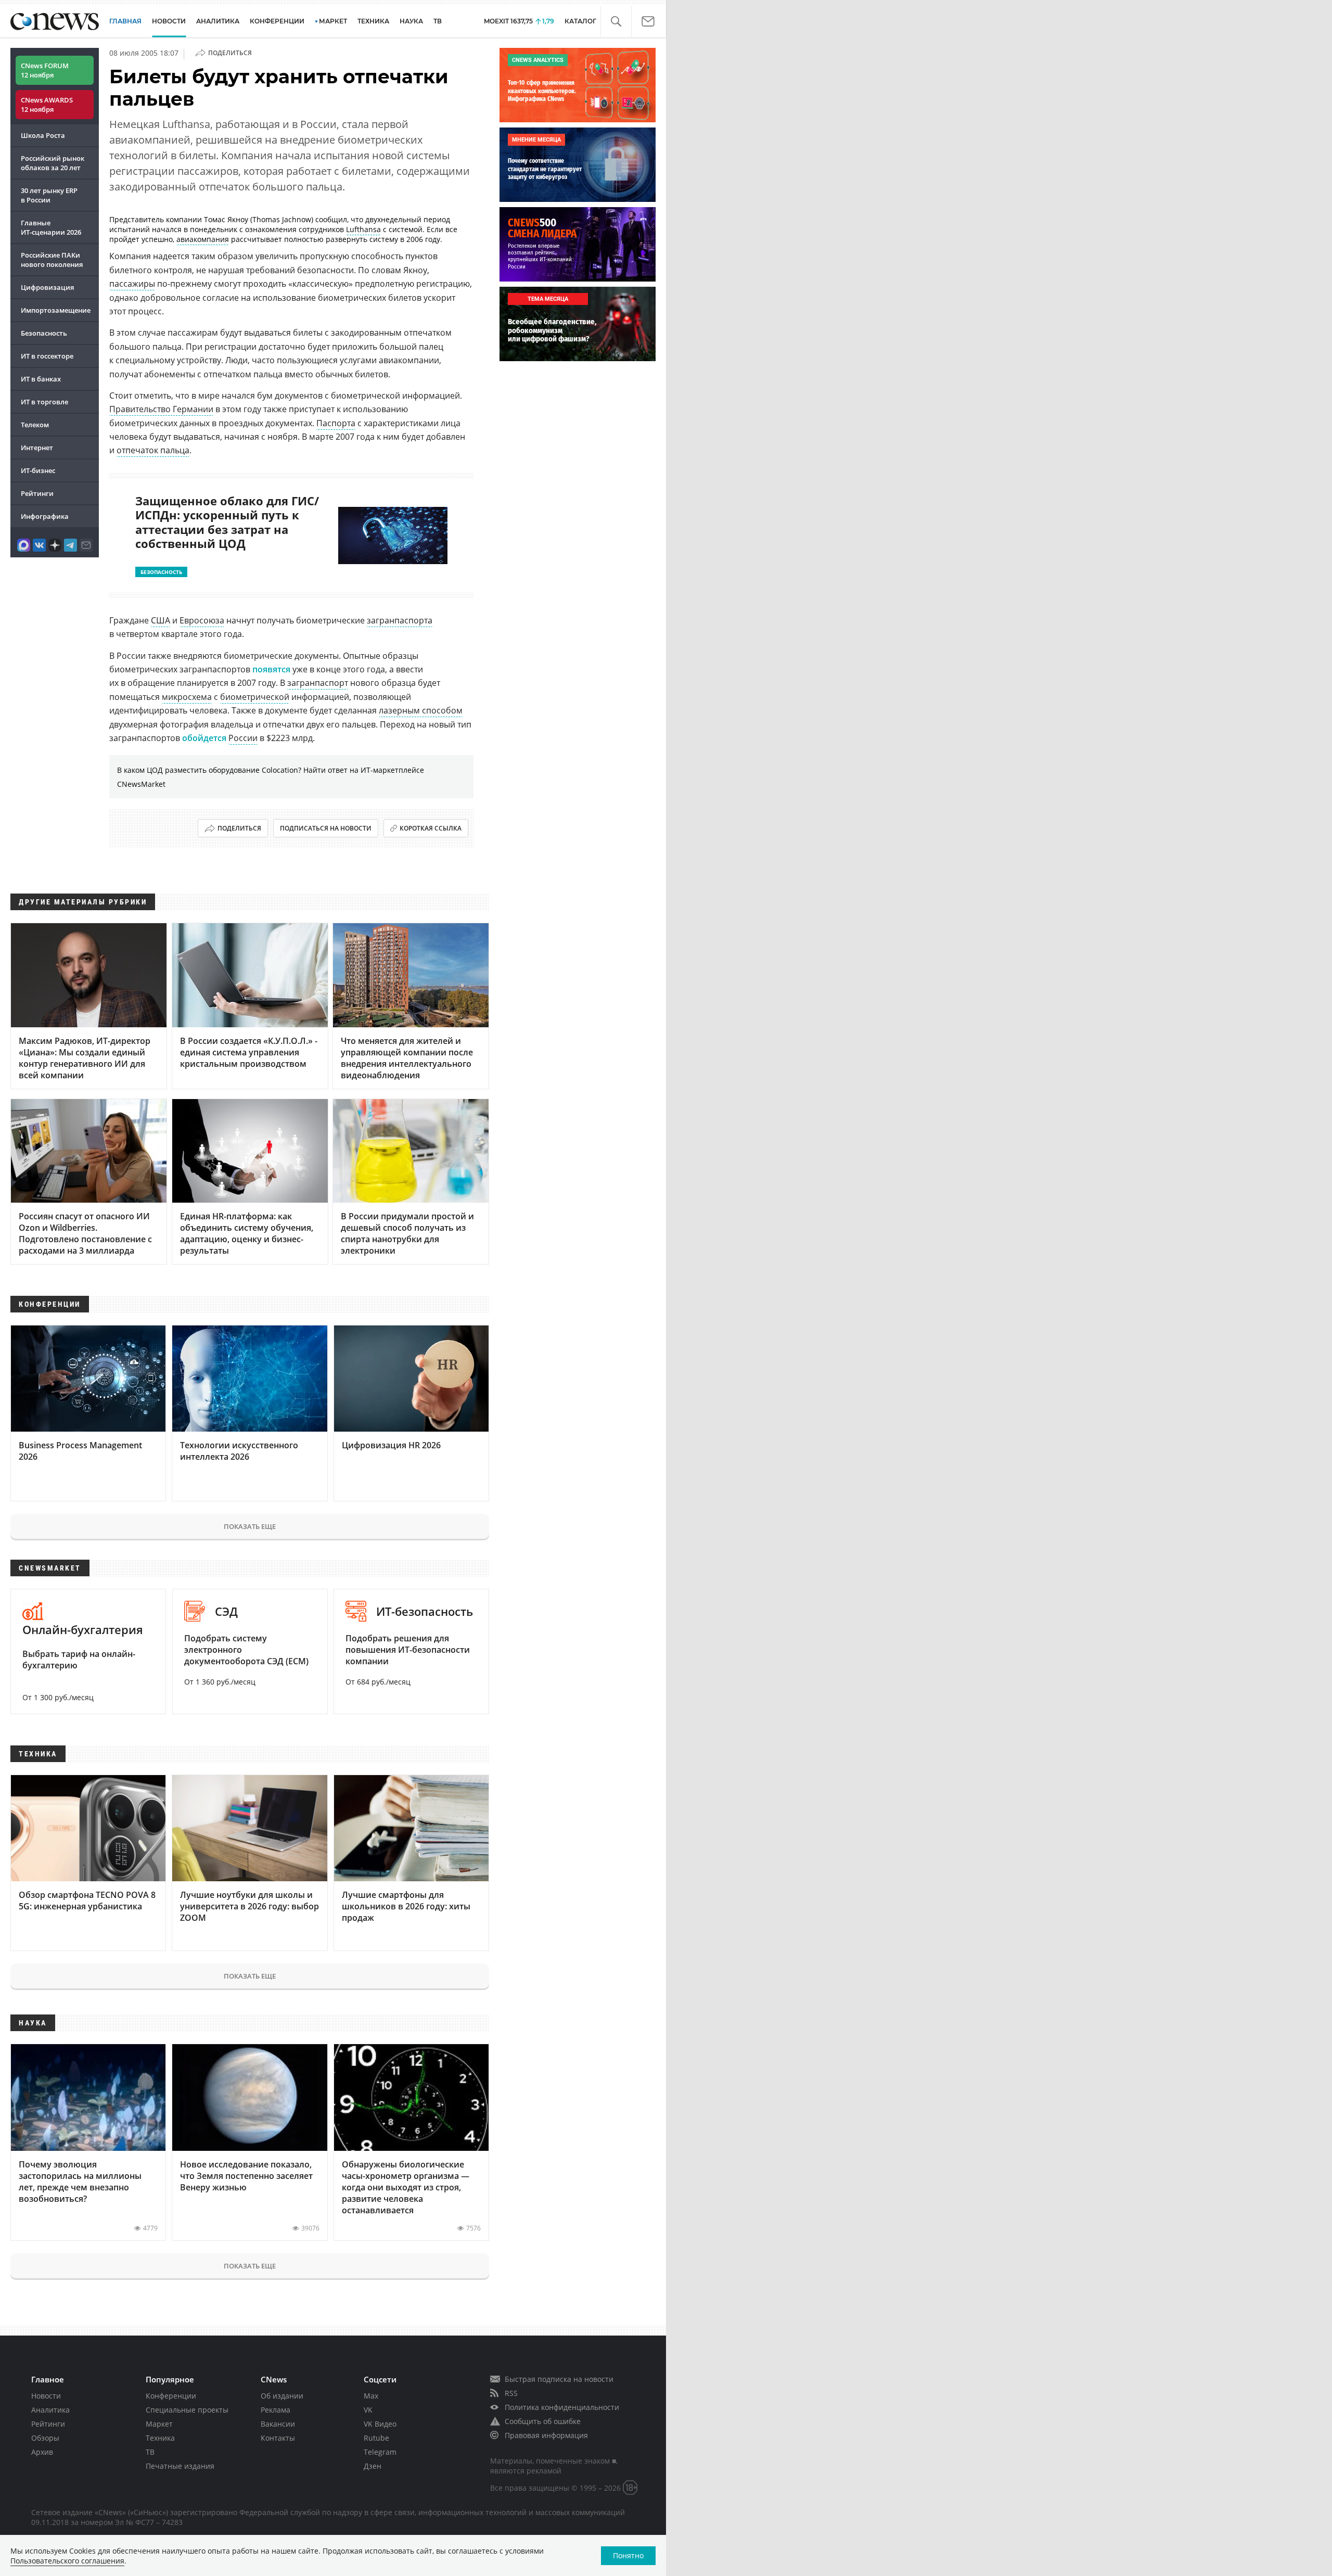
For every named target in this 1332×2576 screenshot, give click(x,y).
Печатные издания (180, 2466)
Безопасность (44, 333)
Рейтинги (37, 493)
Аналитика (218, 21)
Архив (42, 2452)
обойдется (204, 738)
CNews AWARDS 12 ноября (47, 105)
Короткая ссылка (431, 828)
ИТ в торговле (44, 402)
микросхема (187, 697)
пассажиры (132, 284)
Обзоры (45, 2438)
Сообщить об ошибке (543, 2421)
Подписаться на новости (326, 828)
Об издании (282, 2396)
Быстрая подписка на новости (559, 2379)
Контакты (278, 2438)
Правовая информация (546, 2435)
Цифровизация (47, 287)
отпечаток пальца (153, 450)
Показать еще (250, 1526)
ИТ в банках (41, 379)
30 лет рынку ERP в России (49, 195)
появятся (271, 669)
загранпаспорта (400, 620)
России (243, 738)
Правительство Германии (161, 409)
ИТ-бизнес (38, 470)
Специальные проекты (187, 2410)
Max (371, 2396)
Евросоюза (202, 620)
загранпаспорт (318, 683)
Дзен (373, 2466)
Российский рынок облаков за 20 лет (53, 163)
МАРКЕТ (333, 21)
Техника (160, 2438)
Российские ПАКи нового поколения (52, 260)
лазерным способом (421, 710)
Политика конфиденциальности (562, 2407)
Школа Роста (43, 135)
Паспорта (336, 423)
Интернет (37, 448)
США (161, 620)
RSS (511, 2393)
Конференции (171, 2396)
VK (368, 2410)
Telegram (380, 2452)
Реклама (276, 2410)
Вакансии (278, 2424)
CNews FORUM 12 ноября (45, 70)
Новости (46, 2396)
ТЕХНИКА (373, 21)
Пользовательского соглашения (67, 2561)
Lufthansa (363, 229)
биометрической (255, 697)
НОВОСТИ (169, 21)
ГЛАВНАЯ (125, 21)
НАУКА (411, 21)
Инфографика (45, 516)
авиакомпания (203, 239)
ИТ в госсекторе (47, 356)
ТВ (438, 21)
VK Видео (380, 2424)
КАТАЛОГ (580, 21)
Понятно (628, 2555)
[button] (616, 22)
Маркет (159, 2424)
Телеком (35, 425)
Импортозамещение (56, 310)
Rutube (376, 2438)
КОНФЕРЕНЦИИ (277, 21)
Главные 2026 (51, 227)
